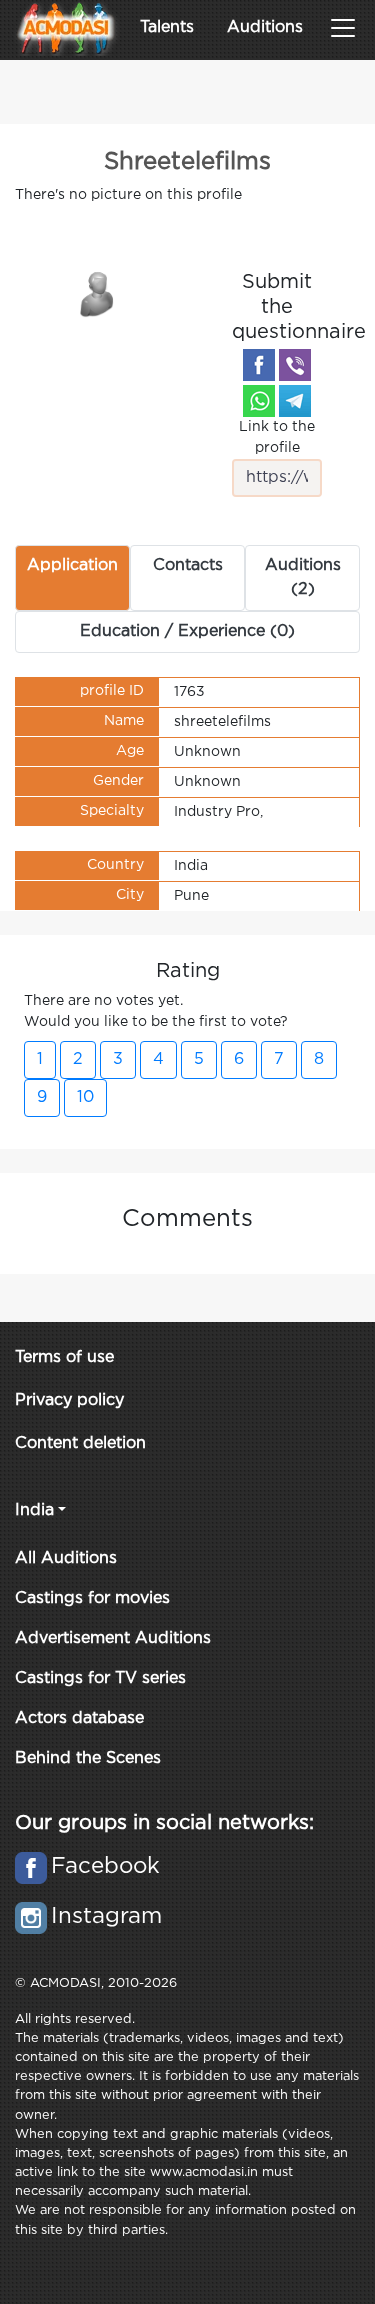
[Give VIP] (98, 293)
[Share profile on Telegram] (295, 401)
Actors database (79, 1718)
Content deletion (80, 1443)
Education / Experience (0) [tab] (187, 631)
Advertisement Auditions (113, 1638)
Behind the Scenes (88, 1758)
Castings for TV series (100, 1678)
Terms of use (64, 1357)
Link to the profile (277, 437)
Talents (167, 27)
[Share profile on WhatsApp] (259, 401)
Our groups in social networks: (164, 1823)
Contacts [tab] (188, 565)
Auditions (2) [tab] (303, 577)
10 (85, 1097)
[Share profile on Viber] (295, 365)
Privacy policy (69, 1400)
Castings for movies (92, 1598)
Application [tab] (72, 565)
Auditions (265, 27)
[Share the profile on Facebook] (259, 365)
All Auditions (66, 1558)
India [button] (34, 1510)
